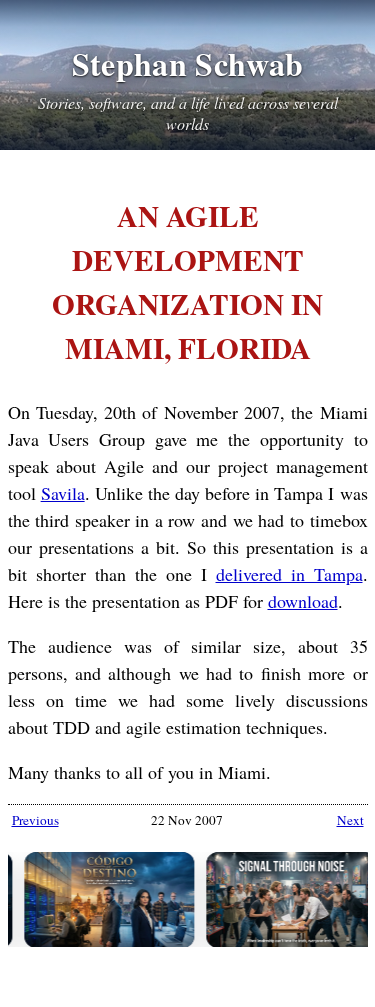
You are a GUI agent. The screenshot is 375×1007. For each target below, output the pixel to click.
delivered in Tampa (289, 574)
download (303, 601)
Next (350, 820)
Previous (35, 820)
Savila (63, 493)
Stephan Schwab (187, 63)
